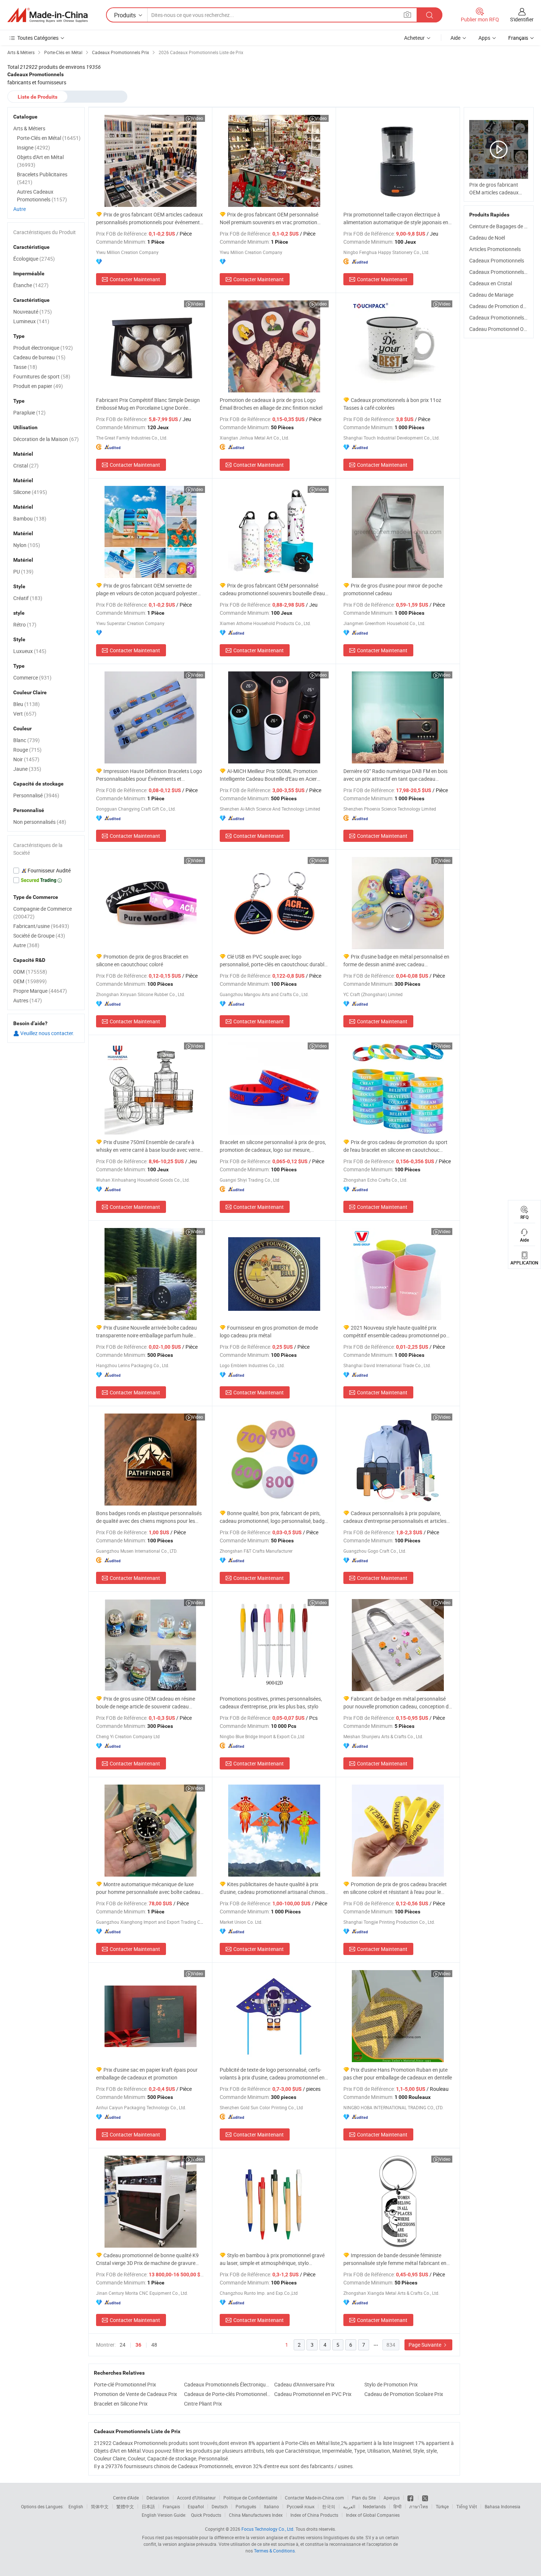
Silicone (30, 492)
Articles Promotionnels (495, 249)
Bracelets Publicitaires (42, 178)
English (76, 2506)
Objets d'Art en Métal (40, 161)
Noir (26, 759)
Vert (25, 714)
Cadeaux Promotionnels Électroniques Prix (227, 2384)
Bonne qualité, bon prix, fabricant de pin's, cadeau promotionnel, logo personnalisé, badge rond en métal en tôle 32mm (273, 1517)
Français (171, 2506)
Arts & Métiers (29, 128)
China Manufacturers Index (256, 2515)
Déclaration (158, 2498)
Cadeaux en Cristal (491, 283)
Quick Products (206, 2515)
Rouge (27, 750)
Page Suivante (425, 2345)
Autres (28, 1000)
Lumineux (31, 321)
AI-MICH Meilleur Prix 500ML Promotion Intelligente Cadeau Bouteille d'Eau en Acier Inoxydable (269, 775)
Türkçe (442, 2506)
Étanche (31, 285)
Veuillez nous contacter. (47, 1033)
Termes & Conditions (274, 2551)
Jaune (27, 769)
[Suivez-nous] (425, 2498)
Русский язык (300, 2506)
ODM (30, 972)
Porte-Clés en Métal (49, 138)
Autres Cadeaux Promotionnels (42, 195)
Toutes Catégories (38, 38)
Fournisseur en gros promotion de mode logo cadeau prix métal (269, 1331)
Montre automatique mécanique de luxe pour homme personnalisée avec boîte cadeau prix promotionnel (148, 1888)
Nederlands (374, 2506)
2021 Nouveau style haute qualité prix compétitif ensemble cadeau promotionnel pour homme (397, 1332)
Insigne (33, 147)
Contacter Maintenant (135, 279)
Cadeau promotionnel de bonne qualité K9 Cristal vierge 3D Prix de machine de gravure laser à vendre (147, 2259)
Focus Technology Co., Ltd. (268, 2529)
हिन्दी (397, 2506)
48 (154, 2345)
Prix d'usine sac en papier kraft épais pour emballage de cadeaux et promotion (147, 2074)
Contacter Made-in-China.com (314, 2498)
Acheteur (414, 38)
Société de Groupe (39, 936)
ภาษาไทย (419, 2506)
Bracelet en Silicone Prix (121, 2404)
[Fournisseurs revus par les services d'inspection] (46, 871)
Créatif (28, 598)
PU (23, 571)
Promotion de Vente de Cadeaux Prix (135, 2394)
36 (138, 2345)
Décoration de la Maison (46, 439)
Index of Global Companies (373, 2515)
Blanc (26, 740)
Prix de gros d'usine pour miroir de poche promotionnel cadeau (393, 589)
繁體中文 (125, 2506)
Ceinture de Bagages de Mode (503, 226)
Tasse (25, 367)
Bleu (26, 704)
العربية (349, 2506)
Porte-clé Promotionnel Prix (125, 2384)
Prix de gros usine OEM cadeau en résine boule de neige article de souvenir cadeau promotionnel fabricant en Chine (146, 1703)
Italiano (271, 2506)
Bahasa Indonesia (503, 2506)
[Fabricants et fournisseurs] (47, 15)
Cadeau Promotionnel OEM (500, 329)
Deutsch (220, 2506)
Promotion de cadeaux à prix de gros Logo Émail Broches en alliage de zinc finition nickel (271, 404)
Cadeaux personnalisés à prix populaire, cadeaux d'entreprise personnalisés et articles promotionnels (395, 1517)
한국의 (329, 2506)
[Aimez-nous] (411, 2498)
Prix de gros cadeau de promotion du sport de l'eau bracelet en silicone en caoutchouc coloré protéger (395, 1146)
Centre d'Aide (126, 2498)
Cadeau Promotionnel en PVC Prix (313, 2394)
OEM (30, 981)
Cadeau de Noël (487, 238)
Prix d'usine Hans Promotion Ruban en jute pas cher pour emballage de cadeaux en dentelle (398, 2074)
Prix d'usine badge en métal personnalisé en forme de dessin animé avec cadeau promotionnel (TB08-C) (396, 961)
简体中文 (100, 2506)
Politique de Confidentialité (250, 2498)
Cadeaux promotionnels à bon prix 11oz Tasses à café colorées (392, 404)
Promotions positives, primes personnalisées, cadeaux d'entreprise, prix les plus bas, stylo (271, 1702)
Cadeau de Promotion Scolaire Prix (404, 2394)
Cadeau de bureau (39, 357)
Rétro (25, 624)
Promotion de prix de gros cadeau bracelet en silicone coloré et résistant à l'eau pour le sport (395, 1888)
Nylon (27, 545)
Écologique (34, 259)
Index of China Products (314, 2515)
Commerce (32, 677)
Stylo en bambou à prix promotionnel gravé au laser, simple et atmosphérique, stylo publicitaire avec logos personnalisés (272, 2259)
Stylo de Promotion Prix (391, 2384)
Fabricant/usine (41, 926)
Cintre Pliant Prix (203, 2404)
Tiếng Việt (467, 2506)
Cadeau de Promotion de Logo (504, 306)
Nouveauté (33, 312)
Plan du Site (364, 2498)
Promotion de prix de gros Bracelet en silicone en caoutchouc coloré (142, 960)
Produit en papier (38, 386)
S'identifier (522, 19)
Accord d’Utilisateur (196, 2498)
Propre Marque (40, 991)
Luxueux (30, 651)
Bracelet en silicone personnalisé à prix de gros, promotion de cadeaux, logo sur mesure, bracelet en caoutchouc (273, 1146)
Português (246, 2506)
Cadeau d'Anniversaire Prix (304, 2384)
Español (196, 2506)
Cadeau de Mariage (491, 295)
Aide (455, 38)
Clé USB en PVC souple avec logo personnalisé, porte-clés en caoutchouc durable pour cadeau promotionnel (273, 961)
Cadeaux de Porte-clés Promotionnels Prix (227, 2394)
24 (123, 2345)
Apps (484, 38)
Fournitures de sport (42, 376)
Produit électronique (43, 348)
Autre (20, 209)
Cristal (26, 465)
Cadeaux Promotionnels (497, 260)
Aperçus (392, 2498)
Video (197, 118)
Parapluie (29, 412)
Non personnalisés (40, 822)
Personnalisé (36, 795)
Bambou (30, 518)
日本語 (148, 2506)
